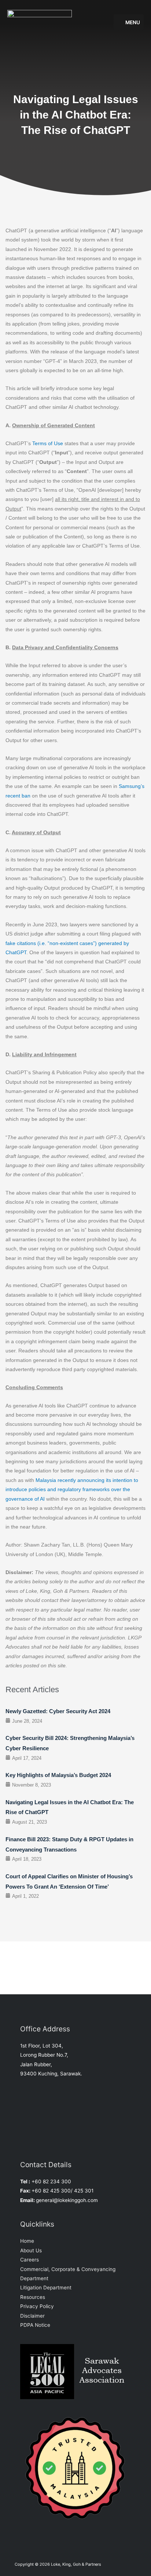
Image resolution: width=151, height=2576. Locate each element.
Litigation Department (46, 2288)
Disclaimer (32, 2316)
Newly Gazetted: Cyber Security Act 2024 (58, 1711)
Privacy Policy (37, 2306)
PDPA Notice (35, 2325)
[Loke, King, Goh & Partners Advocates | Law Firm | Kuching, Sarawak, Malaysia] (40, 22)
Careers (30, 2260)
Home (27, 2241)
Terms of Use (48, 444)
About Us (31, 2250)
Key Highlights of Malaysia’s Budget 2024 (58, 1775)
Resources (33, 2297)
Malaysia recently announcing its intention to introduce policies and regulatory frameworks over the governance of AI (72, 1490)
